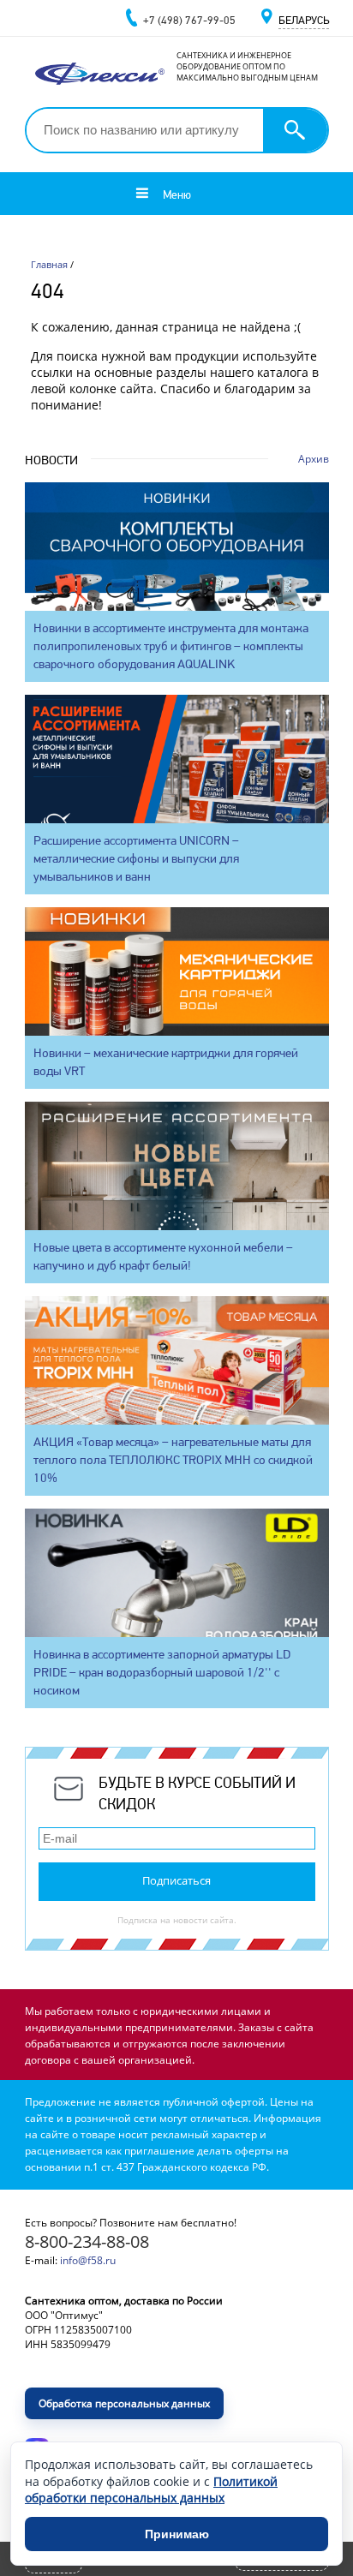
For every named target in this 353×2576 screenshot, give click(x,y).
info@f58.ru (88, 2260)
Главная (49, 264)
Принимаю (177, 2534)
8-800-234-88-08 (87, 2241)
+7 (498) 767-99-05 (189, 20)
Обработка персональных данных (124, 2403)
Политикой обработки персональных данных (151, 2490)
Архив (314, 459)
